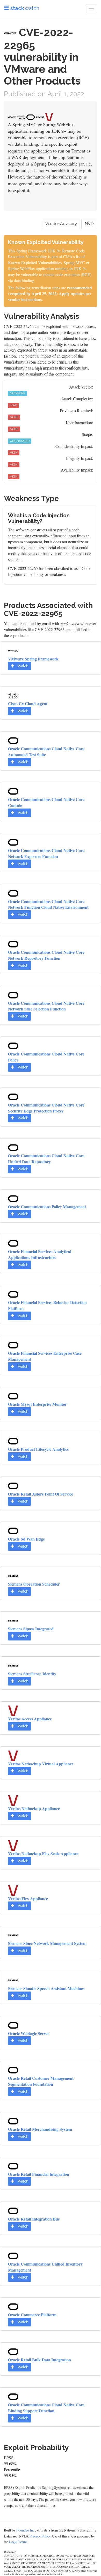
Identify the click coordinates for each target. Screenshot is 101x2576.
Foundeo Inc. (26, 2530)
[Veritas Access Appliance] (13, 1710)
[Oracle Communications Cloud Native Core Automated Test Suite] (13, 740)
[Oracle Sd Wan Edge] (13, 1530)
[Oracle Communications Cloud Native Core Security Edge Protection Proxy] (13, 1096)
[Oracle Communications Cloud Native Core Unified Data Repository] (13, 1147)
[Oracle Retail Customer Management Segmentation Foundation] (13, 2069)
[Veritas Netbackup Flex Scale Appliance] (13, 1845)
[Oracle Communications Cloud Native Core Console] (13, 791)
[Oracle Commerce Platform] (13, 2306)
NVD (89, 224)
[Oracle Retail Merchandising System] (13, 2120)
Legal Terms (18, 2542)
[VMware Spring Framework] (13, 650)
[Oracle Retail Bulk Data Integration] (13, 2351)
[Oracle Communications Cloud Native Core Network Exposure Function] (13, 842)
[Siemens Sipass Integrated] (13, 1620)
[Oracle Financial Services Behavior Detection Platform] (13, 1294)
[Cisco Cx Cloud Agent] (13, 695)
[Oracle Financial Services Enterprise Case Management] (13, 1344)
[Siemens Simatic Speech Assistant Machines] (13, 1980)
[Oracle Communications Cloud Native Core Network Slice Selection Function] (13, 994)
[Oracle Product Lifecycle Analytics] (13, 1440)
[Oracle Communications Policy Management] (13, 1198)
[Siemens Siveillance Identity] (13, 1665)
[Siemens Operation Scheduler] (13, 1575)
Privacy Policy (40, 2536)
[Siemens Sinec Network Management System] (13, 1935)
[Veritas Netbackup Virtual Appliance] (13, 1755)
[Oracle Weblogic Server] (13, 2024)
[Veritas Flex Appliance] (13, 1890)
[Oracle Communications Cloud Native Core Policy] (13, 1045)
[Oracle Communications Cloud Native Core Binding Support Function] (13, 2396)
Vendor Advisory (61, 224)
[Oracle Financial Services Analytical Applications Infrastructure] (13, 1243)
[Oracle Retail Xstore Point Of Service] (13, 1485)
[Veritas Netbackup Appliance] (13, 1800)
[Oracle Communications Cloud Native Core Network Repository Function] (13, 943)
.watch (25, 8)
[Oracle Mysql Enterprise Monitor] (13, 1395)
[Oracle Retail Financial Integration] (13, 2165)
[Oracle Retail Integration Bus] (13, 2210)
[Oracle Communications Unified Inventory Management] (13, 2255)
